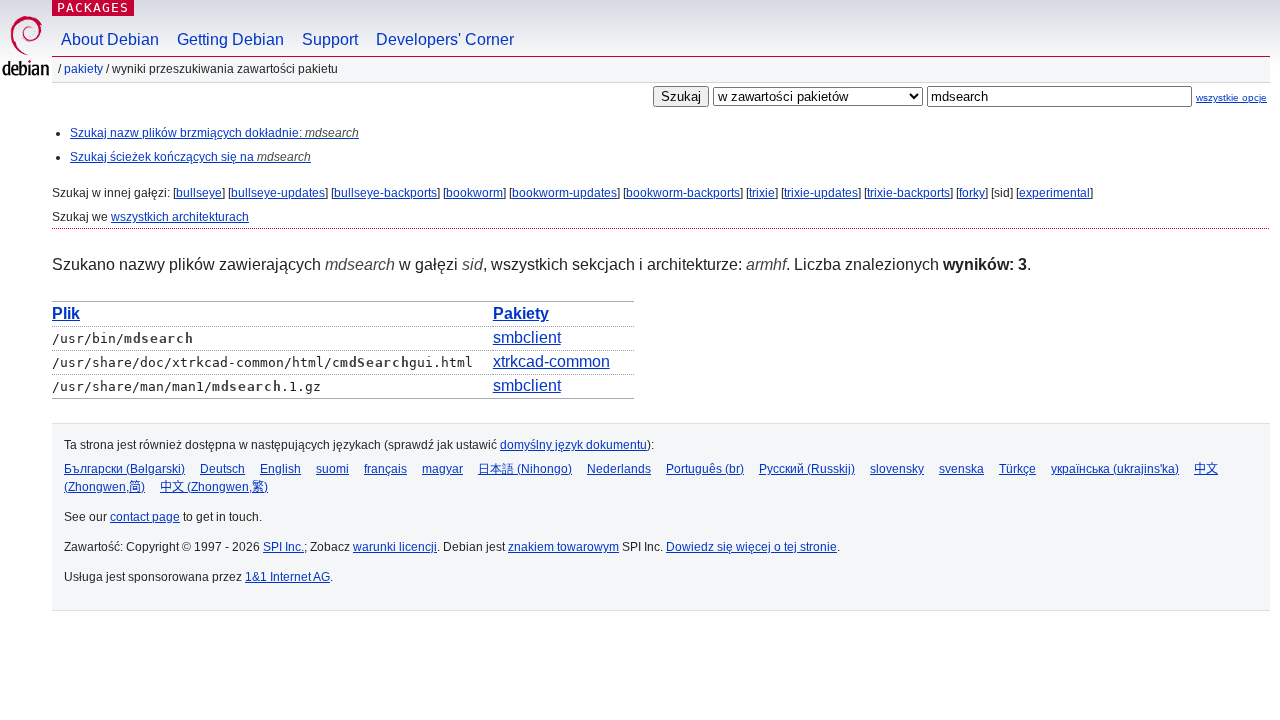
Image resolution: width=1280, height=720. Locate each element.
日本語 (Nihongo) (525, 469)
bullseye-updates (278, 193)
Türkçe (1017, 469)
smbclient (527, 337)
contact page (145, 517)
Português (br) (705, 469)
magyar (442, 469)
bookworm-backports (683, 193)
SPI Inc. (283, 547)
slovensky (897, 469)
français (385, 469)
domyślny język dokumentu (573, 445)
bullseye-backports (385, 193)
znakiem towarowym (563, 547)
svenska (961, 469)
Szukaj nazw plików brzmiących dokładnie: (214, 133)
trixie (762, 193)
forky (972, 193)
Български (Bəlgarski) (124, 469)
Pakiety (83, 69)
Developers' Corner (445, 39)
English (280, 469)
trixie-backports (908, 193)
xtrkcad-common (551, 361)
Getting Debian (230, 39)
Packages (93, 7)
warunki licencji (395, 547)
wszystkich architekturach (180, 217)
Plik (66, 313)
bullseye (199, 193)
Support (330, 39)
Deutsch (222, 469)
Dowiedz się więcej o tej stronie (751, 547)
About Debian (110, 39)
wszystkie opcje (1231, 97)
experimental (1054, 193)
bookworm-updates (564, 193)
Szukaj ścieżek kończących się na (190, 157)
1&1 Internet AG (287, 577)
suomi (332, 469)
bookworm (474, 193)
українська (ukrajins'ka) (1115, 469)
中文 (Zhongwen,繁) (214, 487)
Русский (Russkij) (807, 469)
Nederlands (619, 469)
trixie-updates (821, 193)
